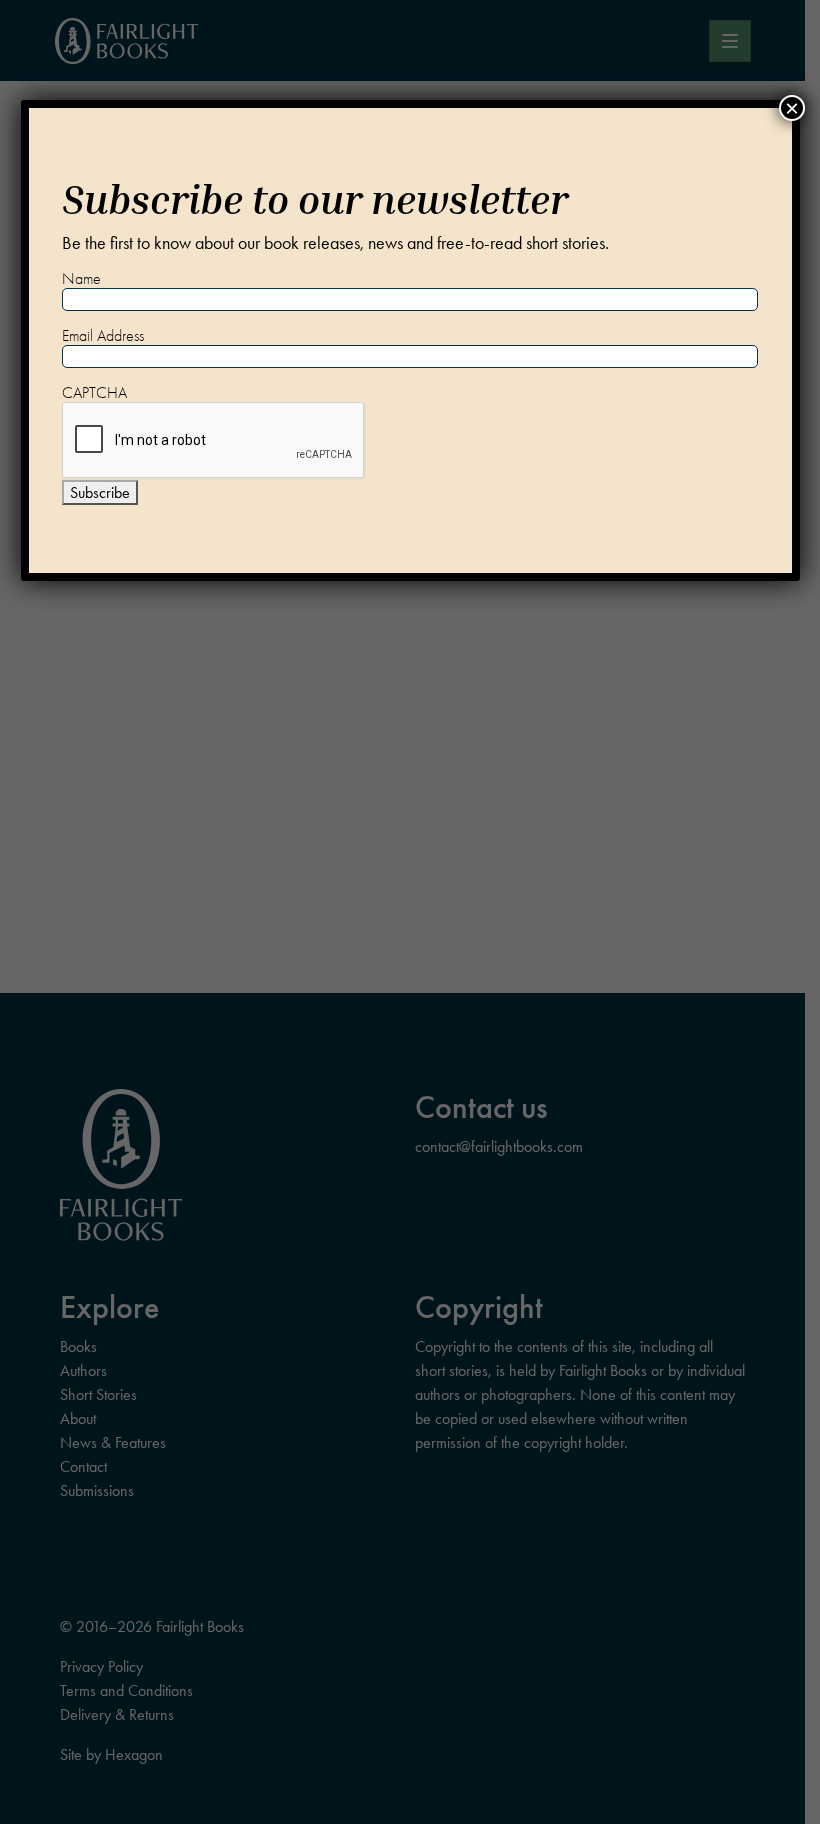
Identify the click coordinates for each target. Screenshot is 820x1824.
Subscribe (100, 492)
